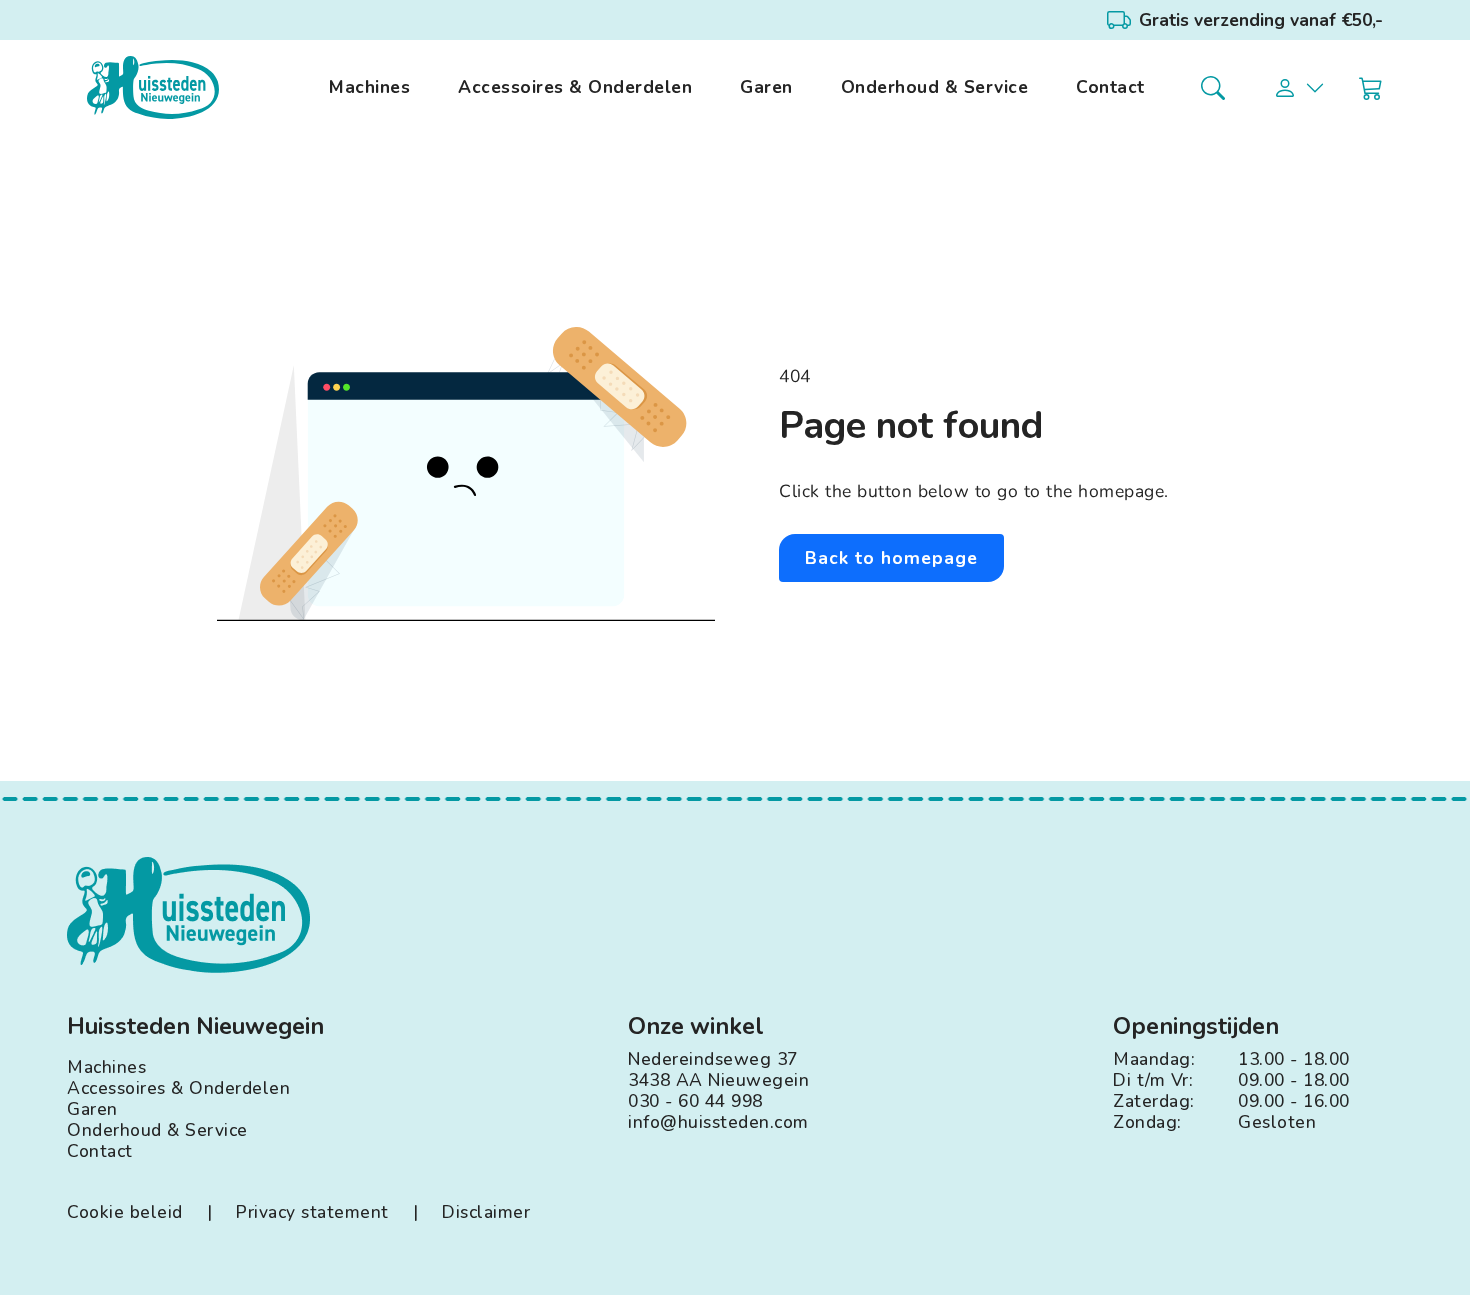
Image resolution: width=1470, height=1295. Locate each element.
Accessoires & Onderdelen (575, 87)
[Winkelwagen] (1371, 88)
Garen (766, 87)
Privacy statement (312, 1212)
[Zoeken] (1213, 88)
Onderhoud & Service (935, 87)
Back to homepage (891, 558)
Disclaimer (486, 1212)
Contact (1110, 87)
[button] (1300, 88)
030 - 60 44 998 (695, 1101)
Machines (369, 87)
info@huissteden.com (718, 1122)
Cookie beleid (125, 1212)
